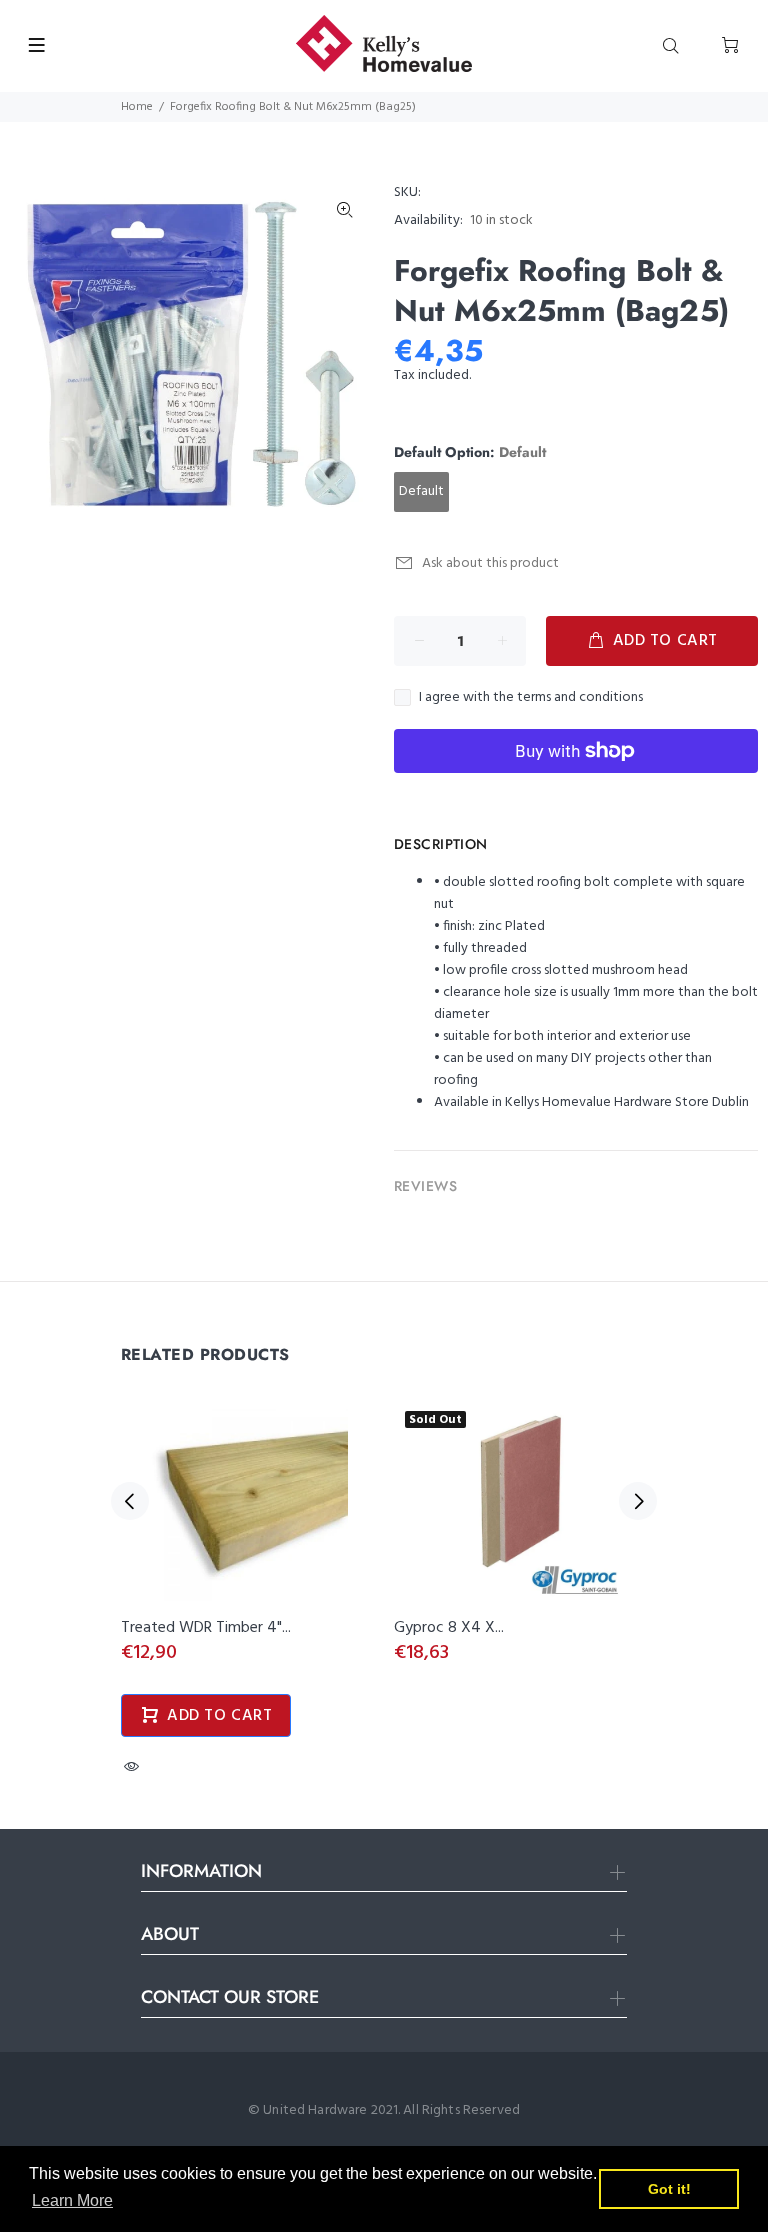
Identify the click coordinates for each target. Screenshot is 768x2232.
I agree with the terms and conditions (531, 698)
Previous (130, 1501)
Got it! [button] (669, 2189)
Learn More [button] (72, 2200)
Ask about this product (490, 563)
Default (421, 491)
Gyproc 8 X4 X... (449, 1628)
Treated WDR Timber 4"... (206, 1628)
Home (137, 107)
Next (638, 1501)
